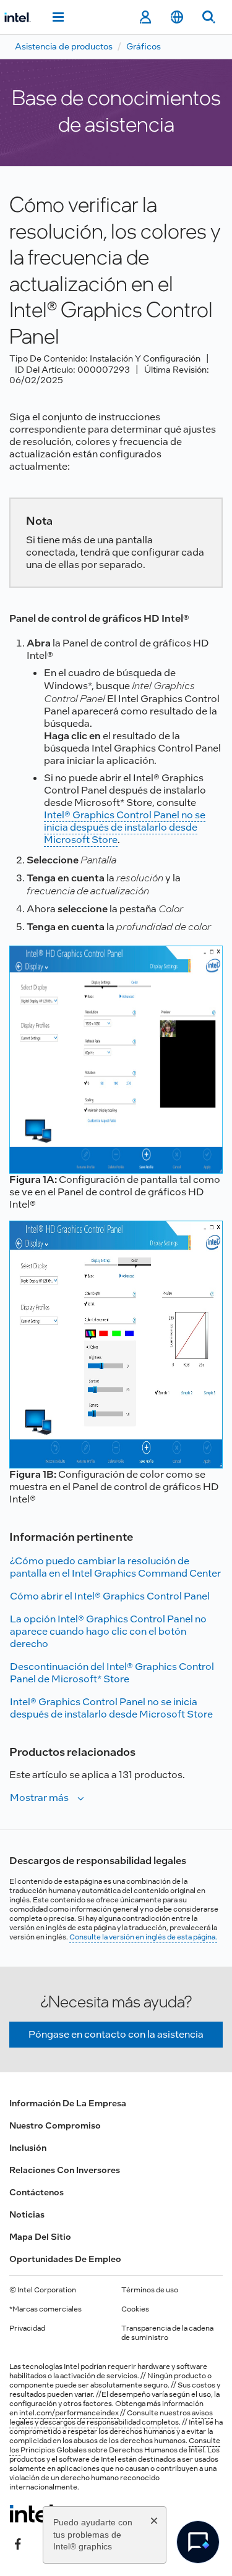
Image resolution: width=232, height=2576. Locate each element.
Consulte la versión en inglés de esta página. (143, 1937)
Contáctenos (37, 2192)
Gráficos (144, 46)
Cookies (135, 2309)
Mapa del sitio (40, 2237)
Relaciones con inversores (65, 2170)
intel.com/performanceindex (69, 2413)
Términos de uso (150, 2290)
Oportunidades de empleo (65, 2259)
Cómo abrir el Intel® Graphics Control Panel (110, 1596)
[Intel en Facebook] (18, 2543)
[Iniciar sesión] (145, 17)
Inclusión (28, 2148)
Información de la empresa (68, 2103)
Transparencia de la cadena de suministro (167, 2333)
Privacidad (27, 2328)
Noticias (27, 2214)
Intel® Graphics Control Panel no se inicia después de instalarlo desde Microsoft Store (125, 827)
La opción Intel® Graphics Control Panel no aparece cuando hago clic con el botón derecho (108, 1631)
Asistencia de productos (64, 46)
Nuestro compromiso (55, 2125)
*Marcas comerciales (45, 2309)
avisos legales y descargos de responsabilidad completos (111, 2417)
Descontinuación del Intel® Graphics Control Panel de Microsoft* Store (112, 1673)
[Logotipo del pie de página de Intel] (33, 2514)
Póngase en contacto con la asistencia (116, 2034)
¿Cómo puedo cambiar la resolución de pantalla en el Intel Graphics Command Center (115, 1567)
